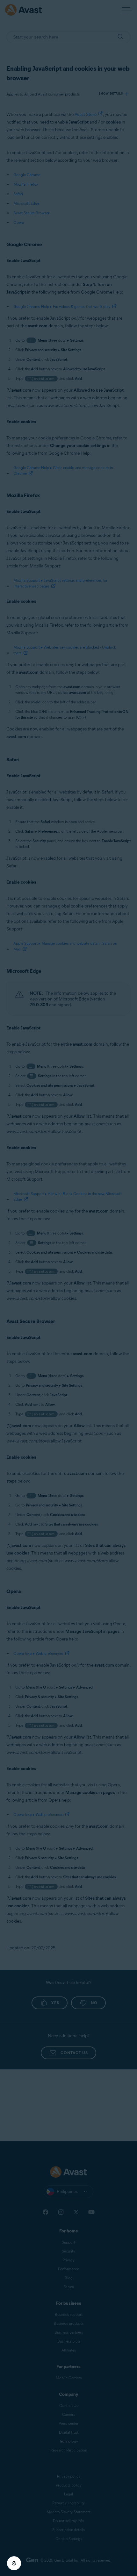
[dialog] (68, 1288)
